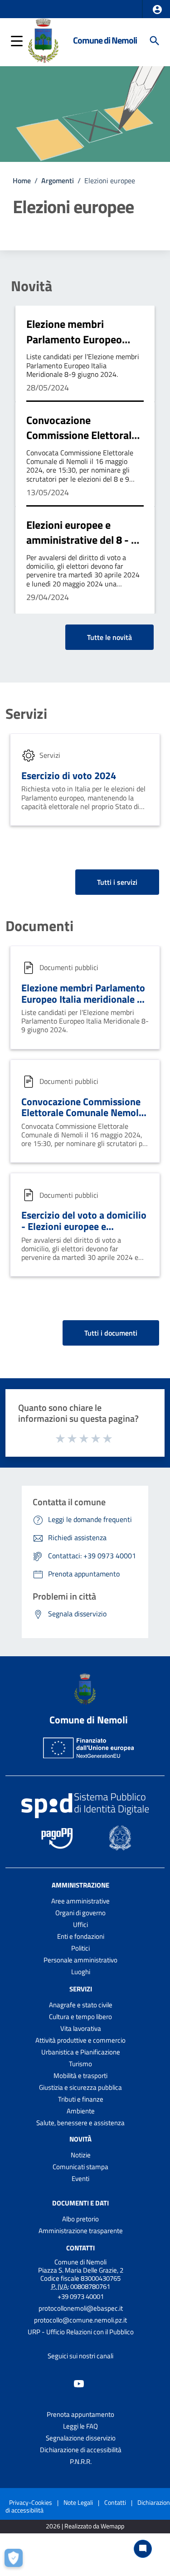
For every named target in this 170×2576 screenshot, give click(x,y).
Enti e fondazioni (81, 1936)
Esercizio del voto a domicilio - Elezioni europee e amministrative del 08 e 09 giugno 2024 (84, 1232)
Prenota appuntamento (80, 2414)
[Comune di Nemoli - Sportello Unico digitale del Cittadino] (43, 40)
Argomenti (58, 181)
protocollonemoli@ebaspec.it (81, 2308)
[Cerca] (155, 41)
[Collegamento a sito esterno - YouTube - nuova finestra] (79, 2383)
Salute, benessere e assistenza (80, 2123)
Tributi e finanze (81, 2099)
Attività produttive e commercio (80, 2040)
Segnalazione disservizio (81, 2438)
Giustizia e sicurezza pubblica (80, 2087)
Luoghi (81, 1972)
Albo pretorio (80, 2219)
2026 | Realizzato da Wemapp (85, 2526)
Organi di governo (80, 1913)
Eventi (80, 2178)
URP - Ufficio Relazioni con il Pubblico (81, 2332)
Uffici (80, 1925)
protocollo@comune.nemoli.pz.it (80, 2320)
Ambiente (81, 2111)
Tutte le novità (109, 637)
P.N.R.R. (81, 2461)
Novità (32, 286)
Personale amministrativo (80, 1960)
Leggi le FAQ (80, 2426)
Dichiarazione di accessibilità (81, 2450)
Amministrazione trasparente (81, 2231)
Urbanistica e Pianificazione (81, 2052)
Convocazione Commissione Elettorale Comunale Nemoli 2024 (82, 435)
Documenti (39, 926)
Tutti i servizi (117, 882)
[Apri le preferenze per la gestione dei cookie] (16, 2560)
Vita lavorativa (81, 2028)
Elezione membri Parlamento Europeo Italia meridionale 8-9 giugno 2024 (76, 347)
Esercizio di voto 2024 (69, 776)
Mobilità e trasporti (80, 2076)
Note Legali (78, 2502)
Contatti (80, 2248)
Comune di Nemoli (105, 40)
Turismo (80, 2064)
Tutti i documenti (111, 1333)
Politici (80, 1948)
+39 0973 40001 (81, 2296)
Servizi (26, 713)
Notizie (81, 2155)
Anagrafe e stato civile (81, 2005)
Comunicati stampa (80, 2167)
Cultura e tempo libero (80, 2017)
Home (22, 181)
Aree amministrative (80, 1901)
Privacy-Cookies (31, 2502)
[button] (157, 10)
